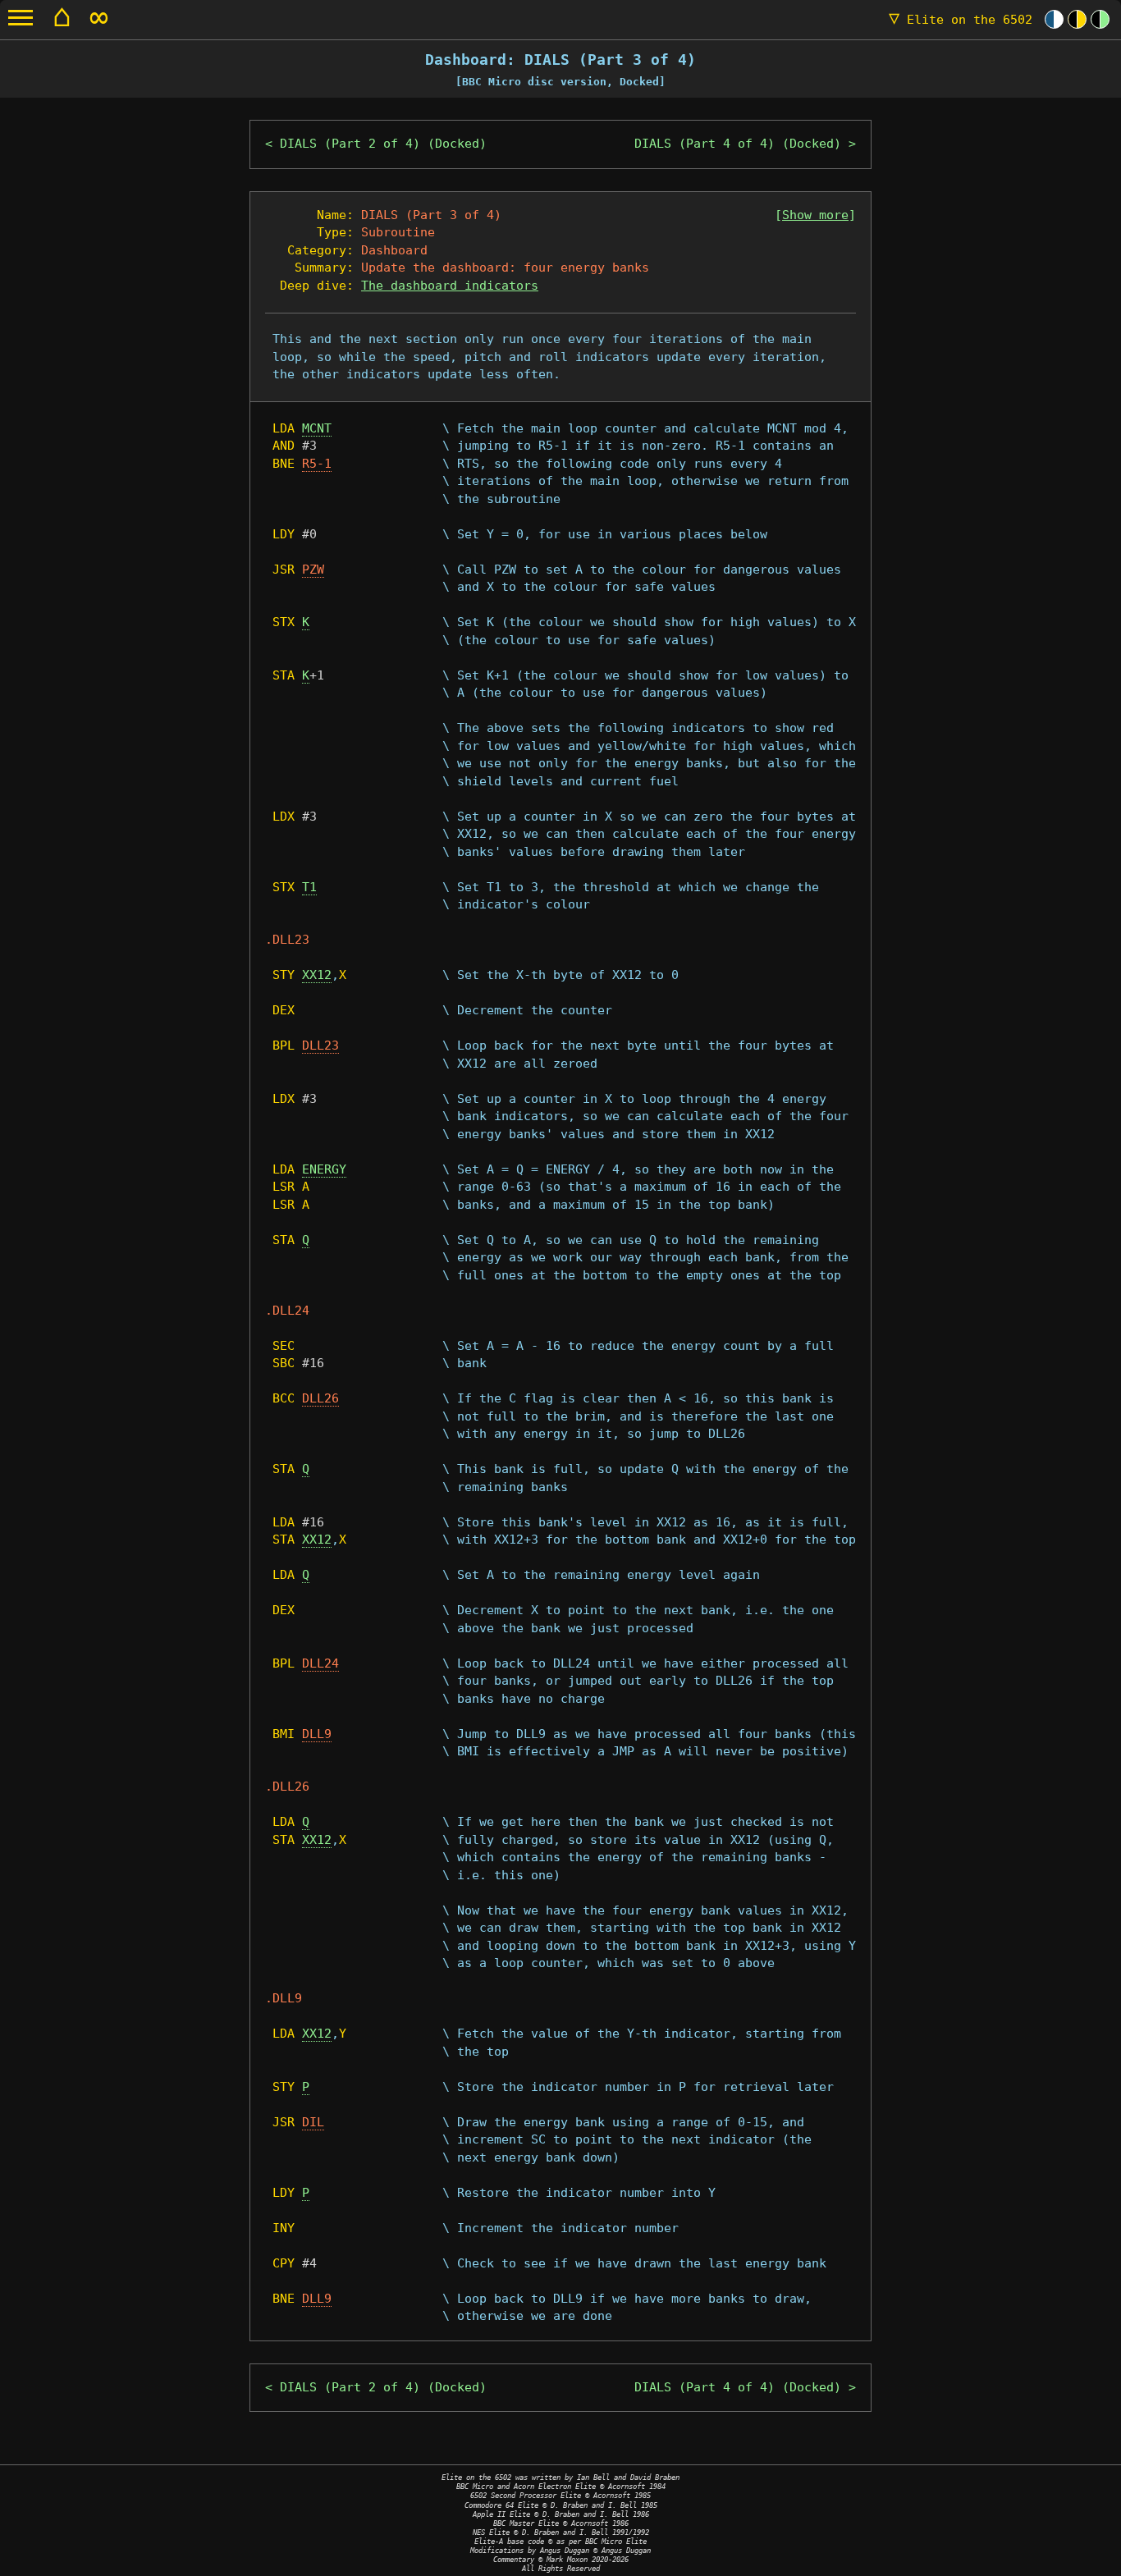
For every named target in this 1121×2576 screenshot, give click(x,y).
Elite (961, 20)
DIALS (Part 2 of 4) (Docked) (383, 144)
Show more (815, 215)
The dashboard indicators (450, 286)
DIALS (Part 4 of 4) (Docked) (738, 144)
